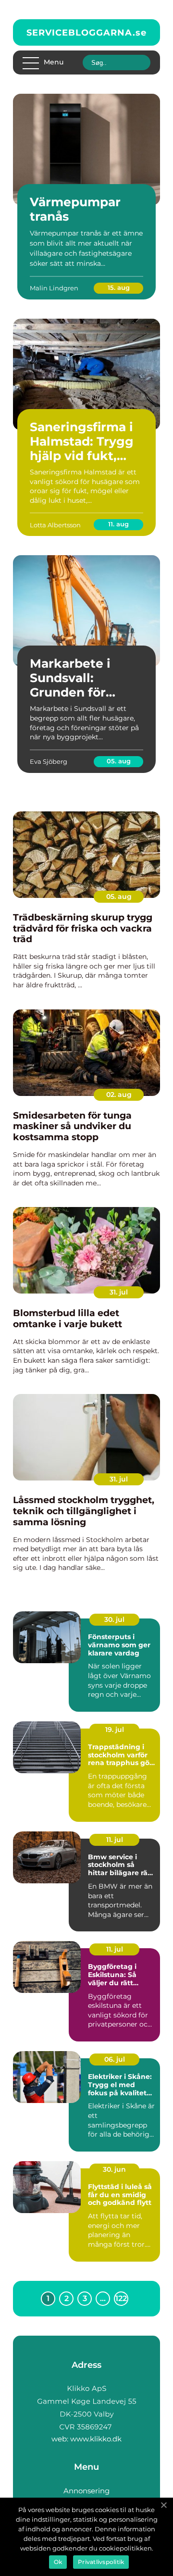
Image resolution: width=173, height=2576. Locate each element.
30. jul (114, 1619)
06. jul (115, 2059)
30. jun (114, 2169)
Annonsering (86, 2491)
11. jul (115, 1840)
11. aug (118, 524)
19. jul (115, 1730)
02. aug (119, 1095)
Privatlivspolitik (101, 2562)
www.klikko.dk (96, 2439)
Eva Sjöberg (49, 761)
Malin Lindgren (54, 288)
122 (121, 2298)
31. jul (119, 1292)
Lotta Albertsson (55, 525)
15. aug (119, 287)
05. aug (119, 761)
